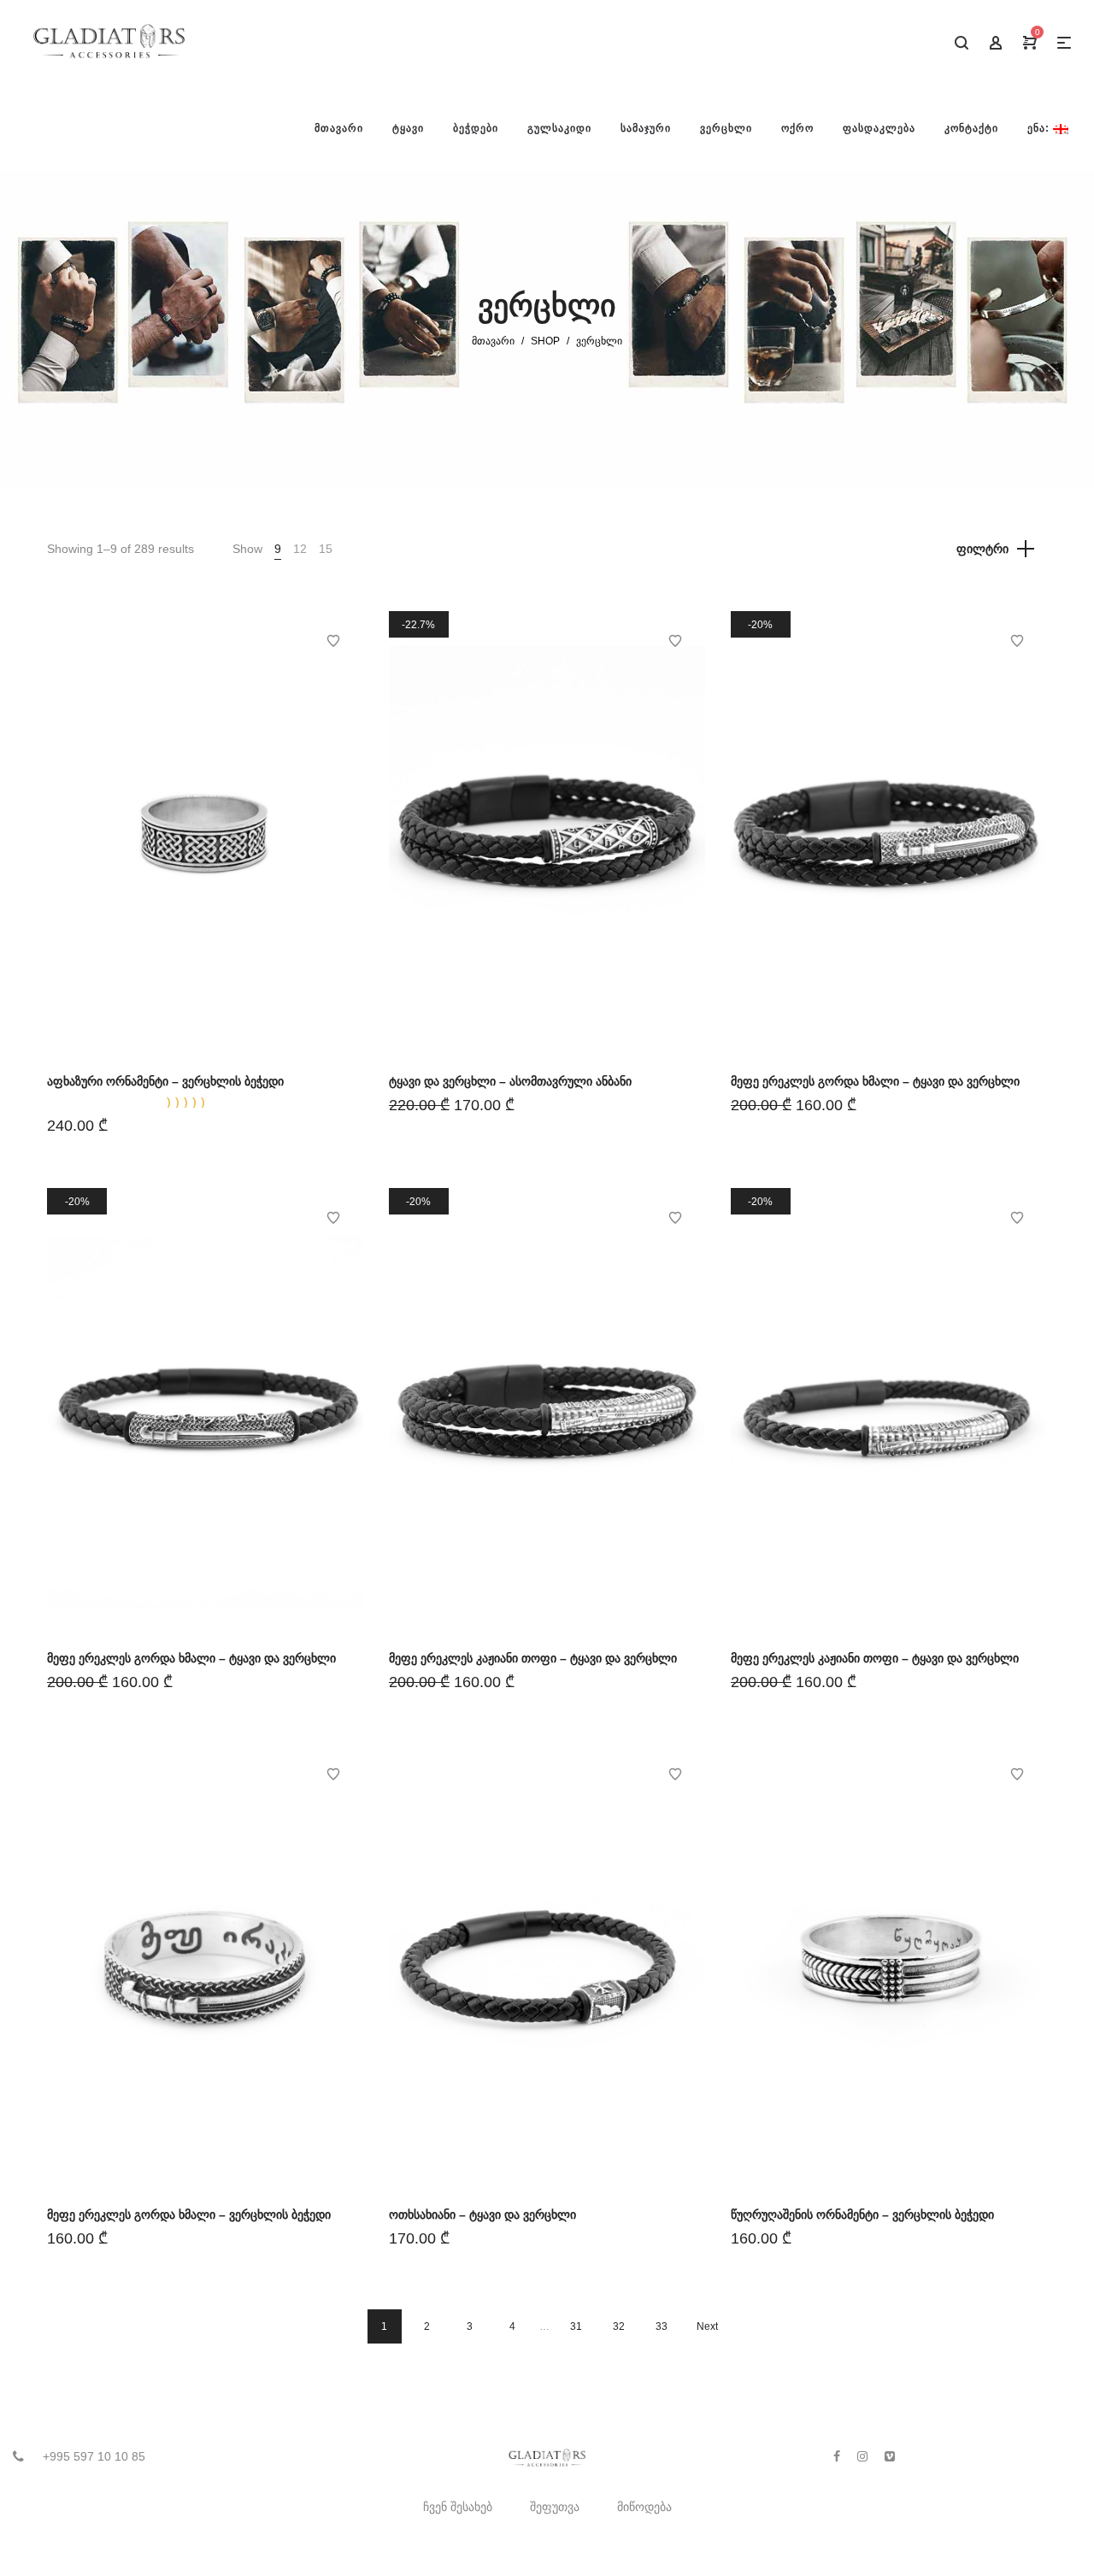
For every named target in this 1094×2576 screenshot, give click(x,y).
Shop (545, 341)
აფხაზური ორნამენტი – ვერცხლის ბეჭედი (165, 1081)
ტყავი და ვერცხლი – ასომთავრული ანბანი (510, 1081)
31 (576, 2326)
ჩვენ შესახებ (458, 2507)
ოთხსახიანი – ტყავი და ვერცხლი (482, 2214)
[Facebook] (837, 2456)
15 (326, 549)
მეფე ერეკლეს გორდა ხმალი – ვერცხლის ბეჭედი (189, 2214)
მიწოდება (644, 2507)
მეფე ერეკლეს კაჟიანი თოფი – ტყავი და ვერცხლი (533, 1658)
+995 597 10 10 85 (94, 2456)
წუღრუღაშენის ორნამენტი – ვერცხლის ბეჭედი (862, 2214)
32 (619, 2326)
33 (662, 2326)
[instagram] (862, 2456)
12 (300, 549)
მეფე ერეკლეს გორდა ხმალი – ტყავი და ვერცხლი (875, 1081)
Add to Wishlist (333, 641)
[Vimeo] (890, 2456)
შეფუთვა (555, 2507)
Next (707, 2326)
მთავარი (493, 341)
